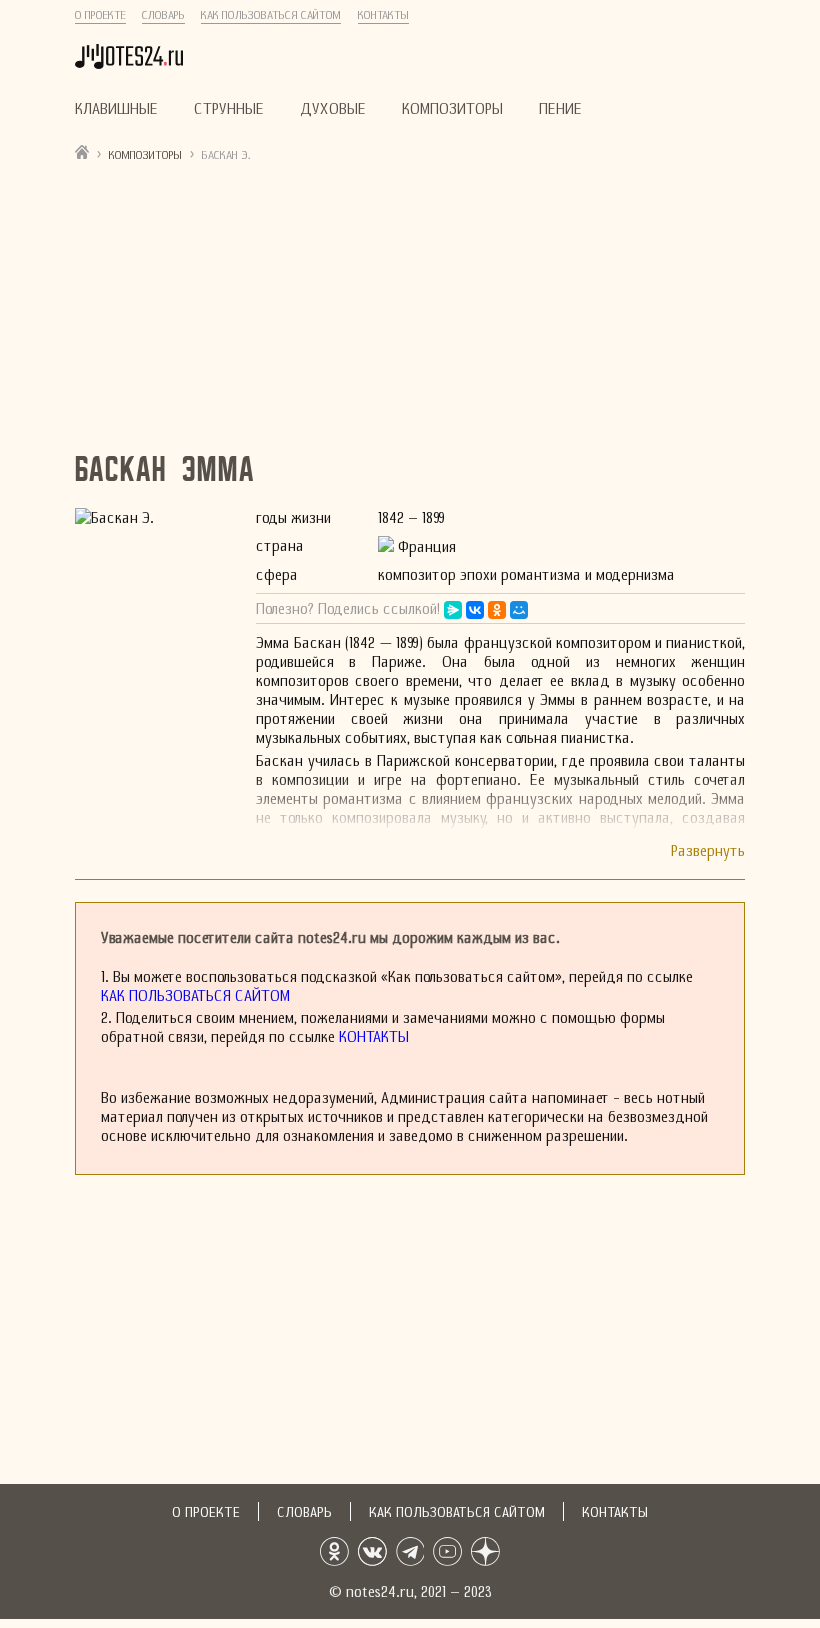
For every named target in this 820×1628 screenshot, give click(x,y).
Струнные (229, 108)
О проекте (100, 15)
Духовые (333, 108)
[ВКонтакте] (475, 610)
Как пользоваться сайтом (271, 15)
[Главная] (82, 151)
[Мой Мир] (519, 610)
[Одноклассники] (497, 610)
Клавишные (116, 108)
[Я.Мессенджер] (453, 610)
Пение (560, 108)
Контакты (383, 15)
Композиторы (452, 108)
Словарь (163, 15)
